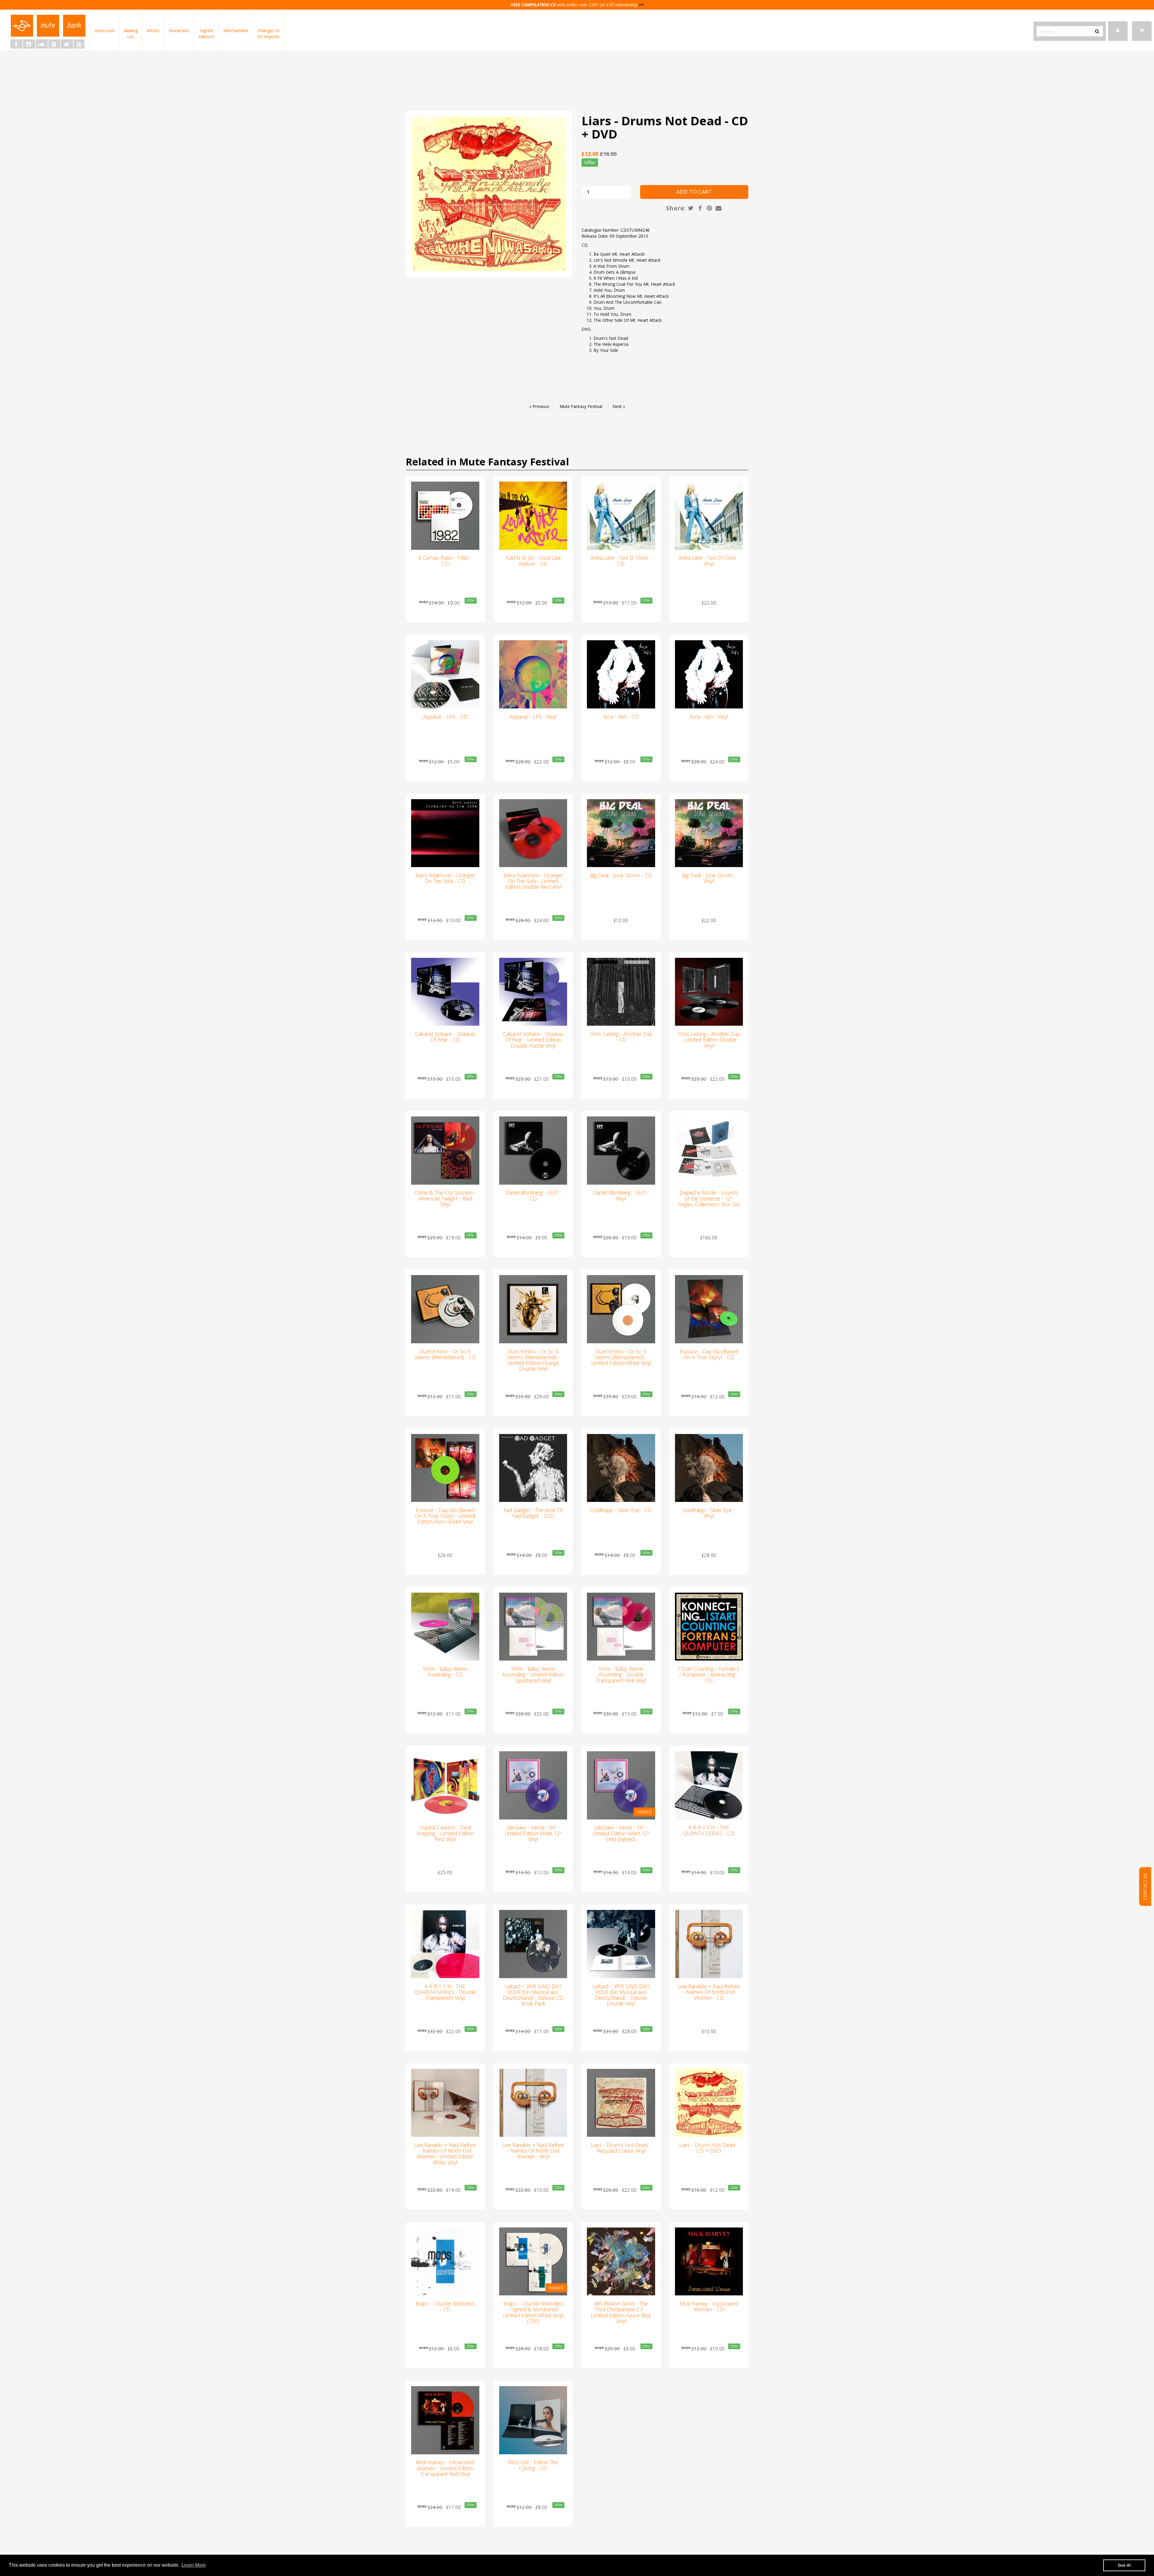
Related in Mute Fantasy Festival (487, 462)
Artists (153, 30)
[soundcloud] (42, 44)
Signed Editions (206, 33)
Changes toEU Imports (269, 33)
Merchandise (236, 30)
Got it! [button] (1124, 2565)
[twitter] (67, 44)
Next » (619, 406)
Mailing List (131, 33)
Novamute (179, 30)
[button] (1142, 31)
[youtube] (79, 44)
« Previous (539, 406)
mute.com (105, 30)
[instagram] (29, 44)
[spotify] (54, 44)
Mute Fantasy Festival (581, 406)
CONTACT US (1145, 1887)
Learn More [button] (194, 2565)
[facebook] (17, 44)
